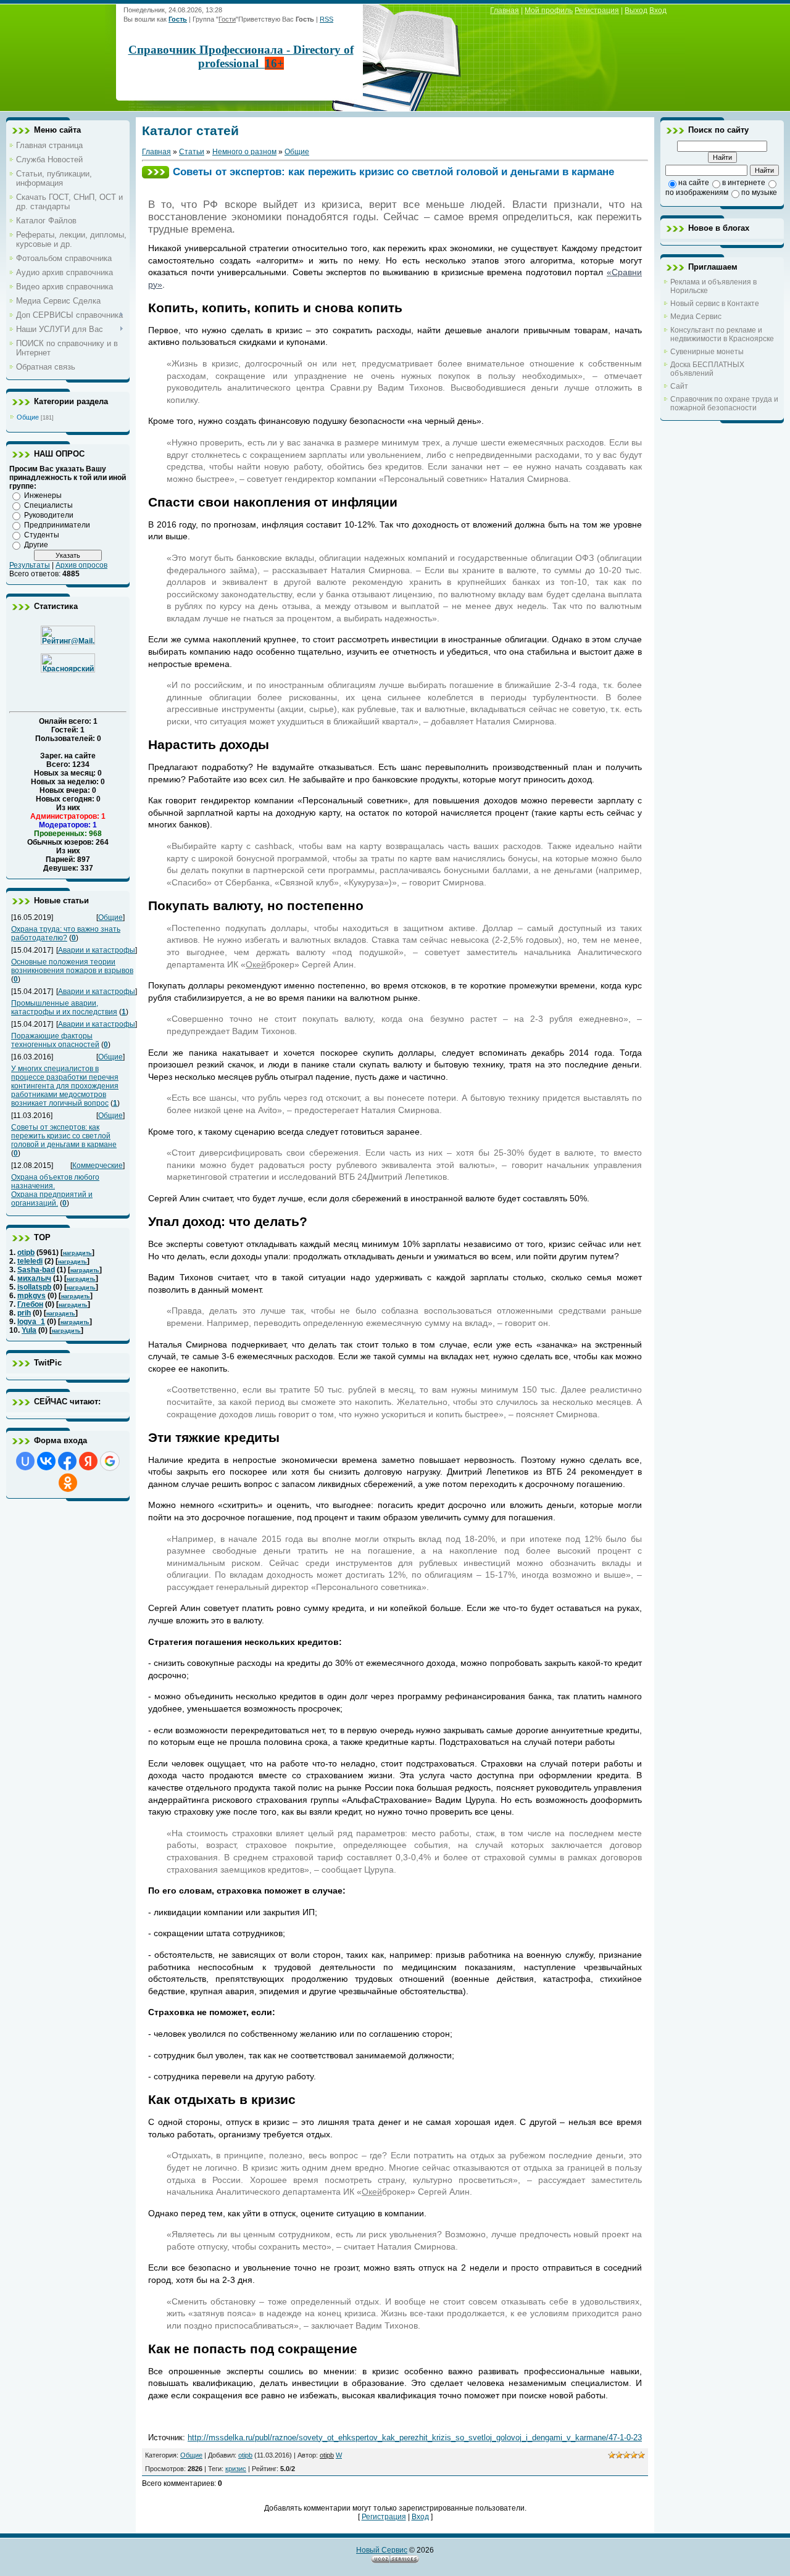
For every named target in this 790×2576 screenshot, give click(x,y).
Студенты (42, 535)
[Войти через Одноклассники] (68, 1483)
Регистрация (597, 10)
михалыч (34, 1278)
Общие (28, 417)
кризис (236, 2469)
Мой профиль (549, 10)
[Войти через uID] (25, 1461)
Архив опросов (81, 565)
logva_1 (31, 1322)
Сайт (679, 386)
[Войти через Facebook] (67, 1461)
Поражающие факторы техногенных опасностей (55, 1040)
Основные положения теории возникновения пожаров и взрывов (72, 966)
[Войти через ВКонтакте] (46, 1461)
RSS (326, 19)
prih (24, 1313)
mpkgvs (31, 1296)
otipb (26, 1253)
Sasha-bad (36, 1270)
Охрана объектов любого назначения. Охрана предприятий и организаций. (55, 1190)
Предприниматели (57, 525)
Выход (636, 10)
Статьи (192, 152)
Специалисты (48, 505)
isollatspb (34, 1287)
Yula (29, 1330)
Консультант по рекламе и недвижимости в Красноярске (722, 334)
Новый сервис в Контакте (715, 304)
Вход (658, 10)
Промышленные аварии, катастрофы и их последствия (64, 1008)
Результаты (30, 565)
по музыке (759, 193)
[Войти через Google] (110, 1461)
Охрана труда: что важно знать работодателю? (66, 934)
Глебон (30, 1304)
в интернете (744, 183)
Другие (36, 545)
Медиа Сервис (696, 317)
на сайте (694, 183)
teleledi (30, 1261)
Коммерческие (98, 1166)
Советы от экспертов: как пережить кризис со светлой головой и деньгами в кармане (64, 1136)
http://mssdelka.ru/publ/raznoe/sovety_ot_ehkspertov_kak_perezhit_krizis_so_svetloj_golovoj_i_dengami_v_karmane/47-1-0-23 (415, 2437)
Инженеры (43, 495)
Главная (505, 10)
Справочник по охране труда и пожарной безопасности (724, 404)
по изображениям (697, 193)
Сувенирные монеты (707, 352)
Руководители (49, 515)
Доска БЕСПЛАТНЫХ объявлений (707, 369)
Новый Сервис (382, 2550)
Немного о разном (244, 152)
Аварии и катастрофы (97, 950)
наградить (77, 1253)
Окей (256, 964)
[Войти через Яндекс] (88, 1461)
